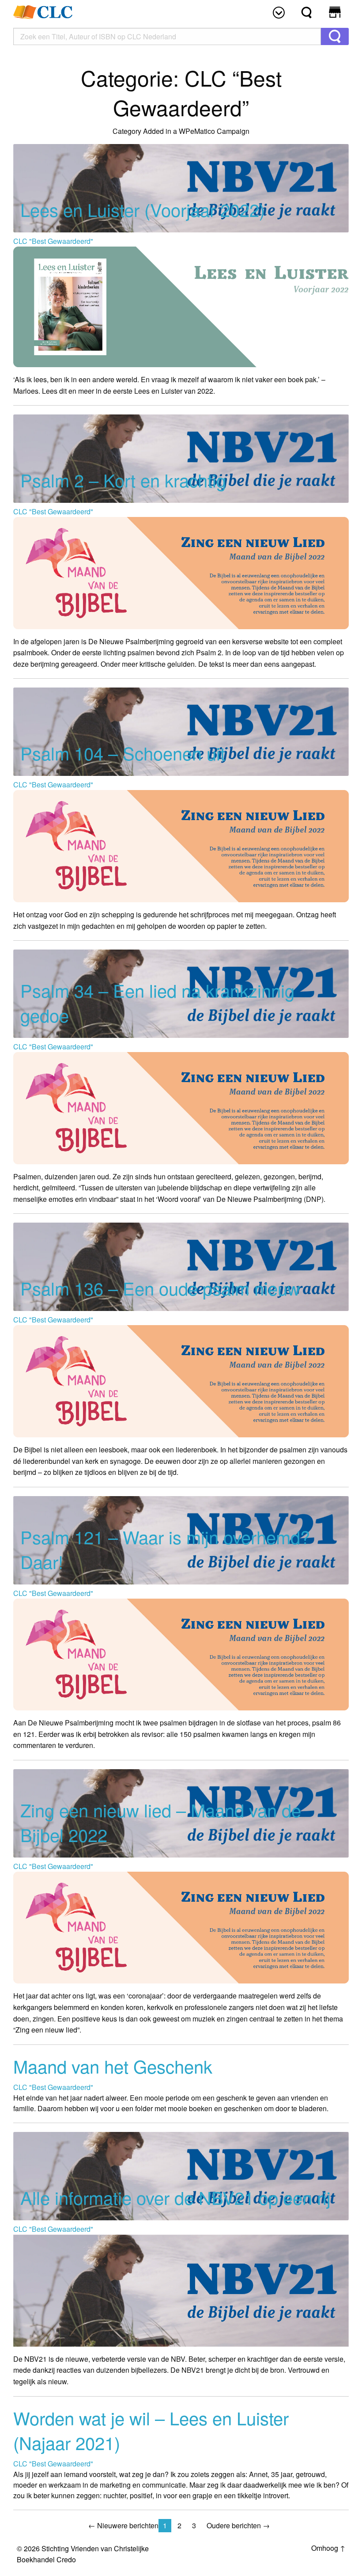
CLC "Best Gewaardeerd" (53, 241)
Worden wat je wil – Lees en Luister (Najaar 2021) (151, 2430)
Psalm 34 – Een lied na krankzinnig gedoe (157, 1002)
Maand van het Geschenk (113, 2066)
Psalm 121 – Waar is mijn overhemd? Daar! (165, 1549)
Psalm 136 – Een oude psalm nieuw (160, 1288)
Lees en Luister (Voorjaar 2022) (143, 209)
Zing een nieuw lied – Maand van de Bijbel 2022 (161, 1822)
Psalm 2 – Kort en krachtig (123, 480)
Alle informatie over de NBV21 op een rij (175, 2197)
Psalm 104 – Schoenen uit (123, 753)
